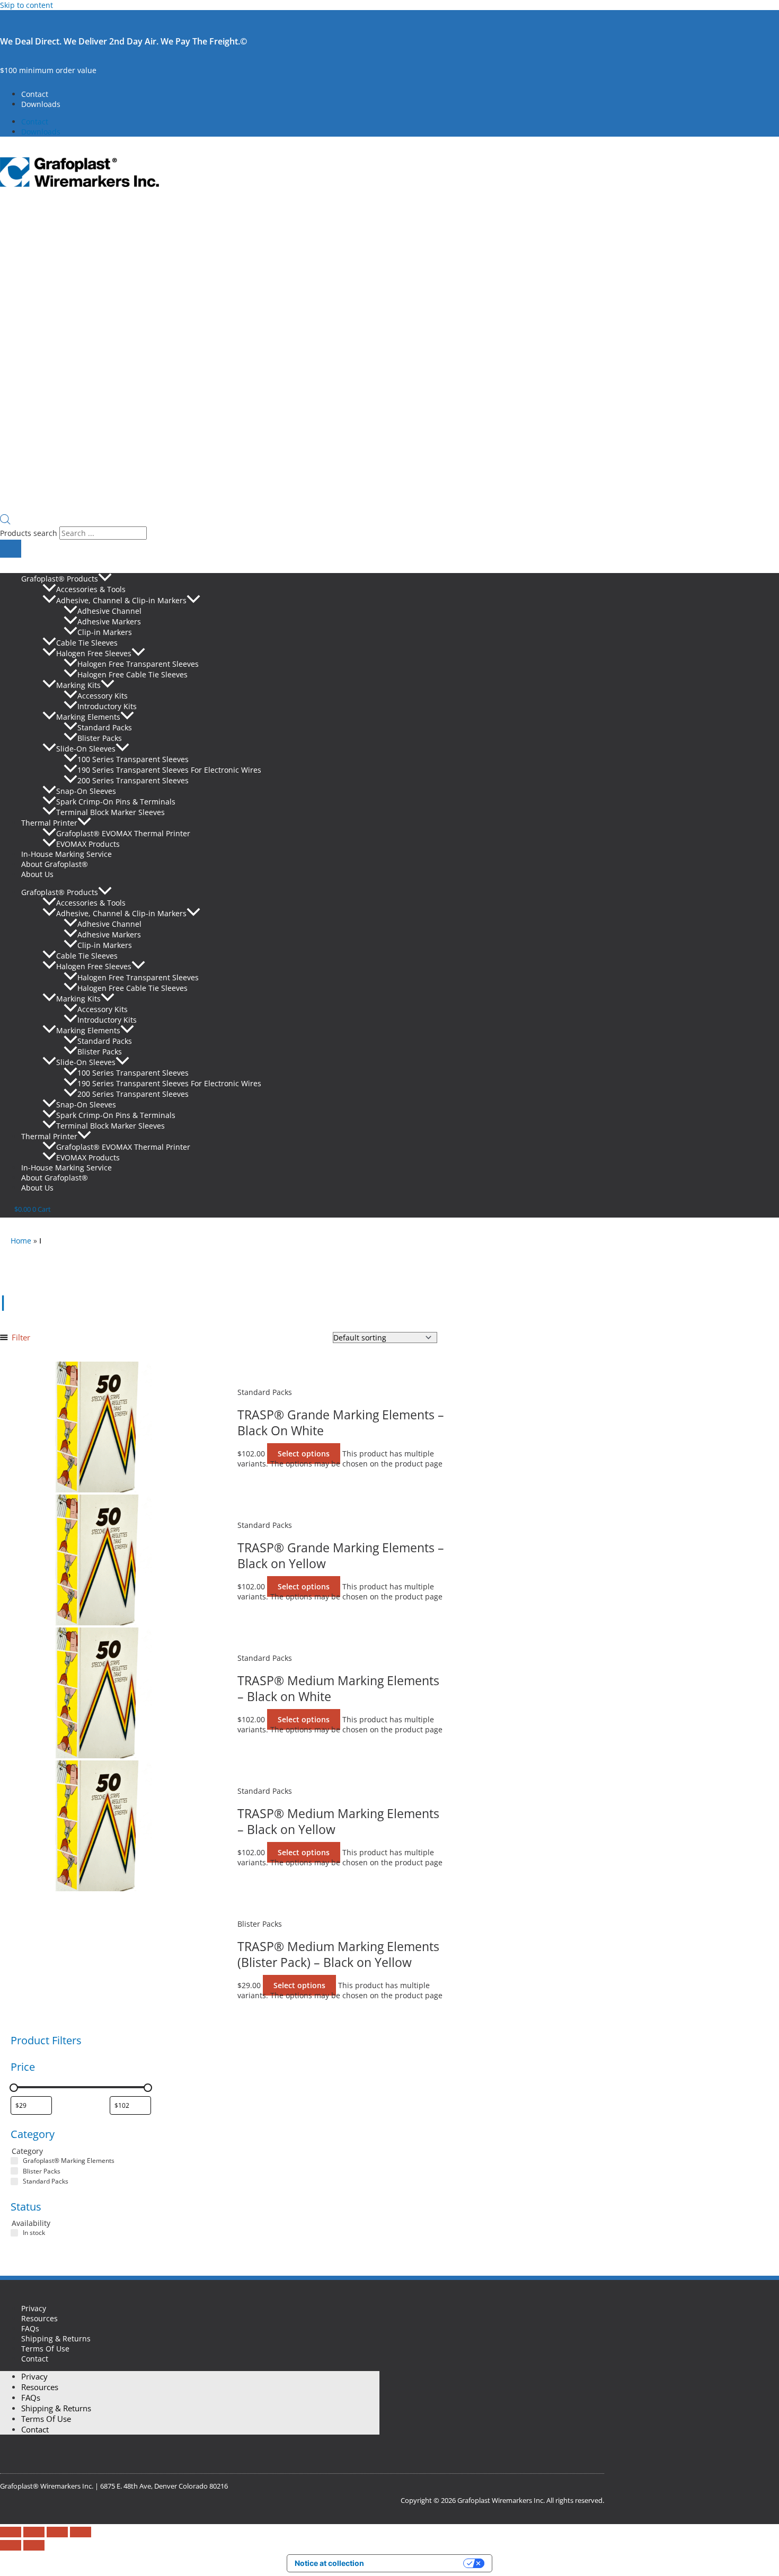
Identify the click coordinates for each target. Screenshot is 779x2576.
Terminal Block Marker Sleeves (110, 812)
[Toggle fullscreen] (34, 2532)
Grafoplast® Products (60, 579)
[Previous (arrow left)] (11, 2545)
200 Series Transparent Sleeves (133, 780)
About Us (37, 874)
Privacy (34, 2308)
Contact (35, 94)
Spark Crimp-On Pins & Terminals (116, 802)
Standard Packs (105, 727)
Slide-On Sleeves (86, 749)
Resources (39, 2318)
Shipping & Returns (56, 2338)
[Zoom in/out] (11, 2532)
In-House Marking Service (67, 854)
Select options (304, 1454)
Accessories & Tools (91, 590)
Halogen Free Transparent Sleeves (138, 664)
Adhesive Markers (109, 621)
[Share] (57, 2532)
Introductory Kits (107, 706)
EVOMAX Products (88, 844)
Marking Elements (88, 717)
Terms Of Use (45, 2349)
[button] (105, 579)
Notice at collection (329, 2563)
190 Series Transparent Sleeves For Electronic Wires (169, 770)
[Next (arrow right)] (34, 2545)
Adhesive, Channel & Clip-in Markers (121, 600)
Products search (30, 533)
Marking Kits (78, 685)
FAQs (30, 2328)
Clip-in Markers (105, 632)
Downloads (41, 104)
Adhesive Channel (109, 611)
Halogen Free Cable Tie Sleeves (132, 674)
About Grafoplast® (55, 864)
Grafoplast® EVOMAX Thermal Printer (123, 833)
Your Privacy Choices (418, 2563)
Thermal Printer (49, 823)
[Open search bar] (5, 521)
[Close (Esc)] (81, 2532)
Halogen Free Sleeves (94, 653)
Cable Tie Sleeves (87, 643)
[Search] (11, 549)
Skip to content (26, 5)
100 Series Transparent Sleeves (133, 759)
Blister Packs (100, 738)
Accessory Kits (103, 696)
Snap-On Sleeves (86, 791)
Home (21, 1241)
